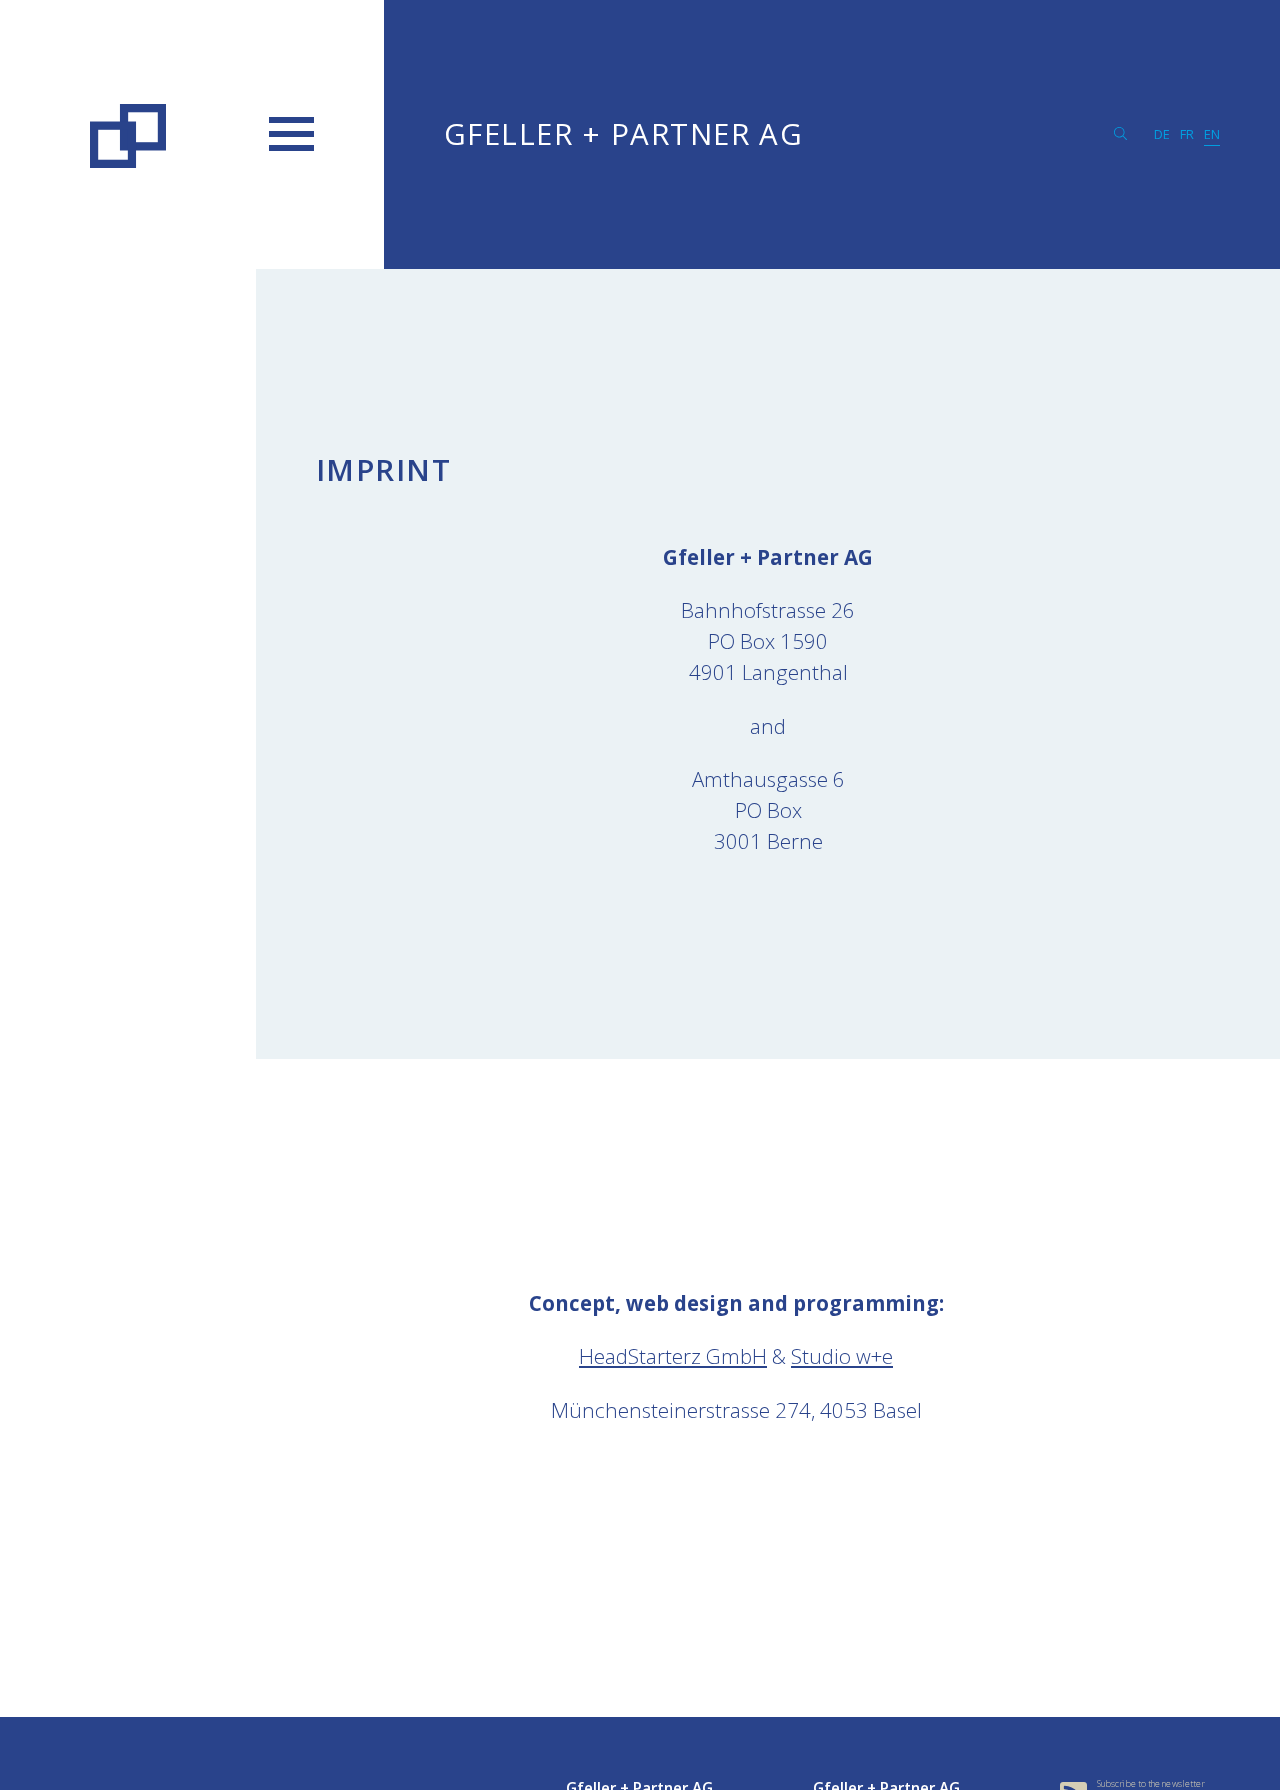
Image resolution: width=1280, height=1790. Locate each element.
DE (1162, 134)
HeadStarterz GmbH (673, 1356)
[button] (291, 134)
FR (1187, 134)
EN (1212, 134)
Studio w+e (842, 1356)
